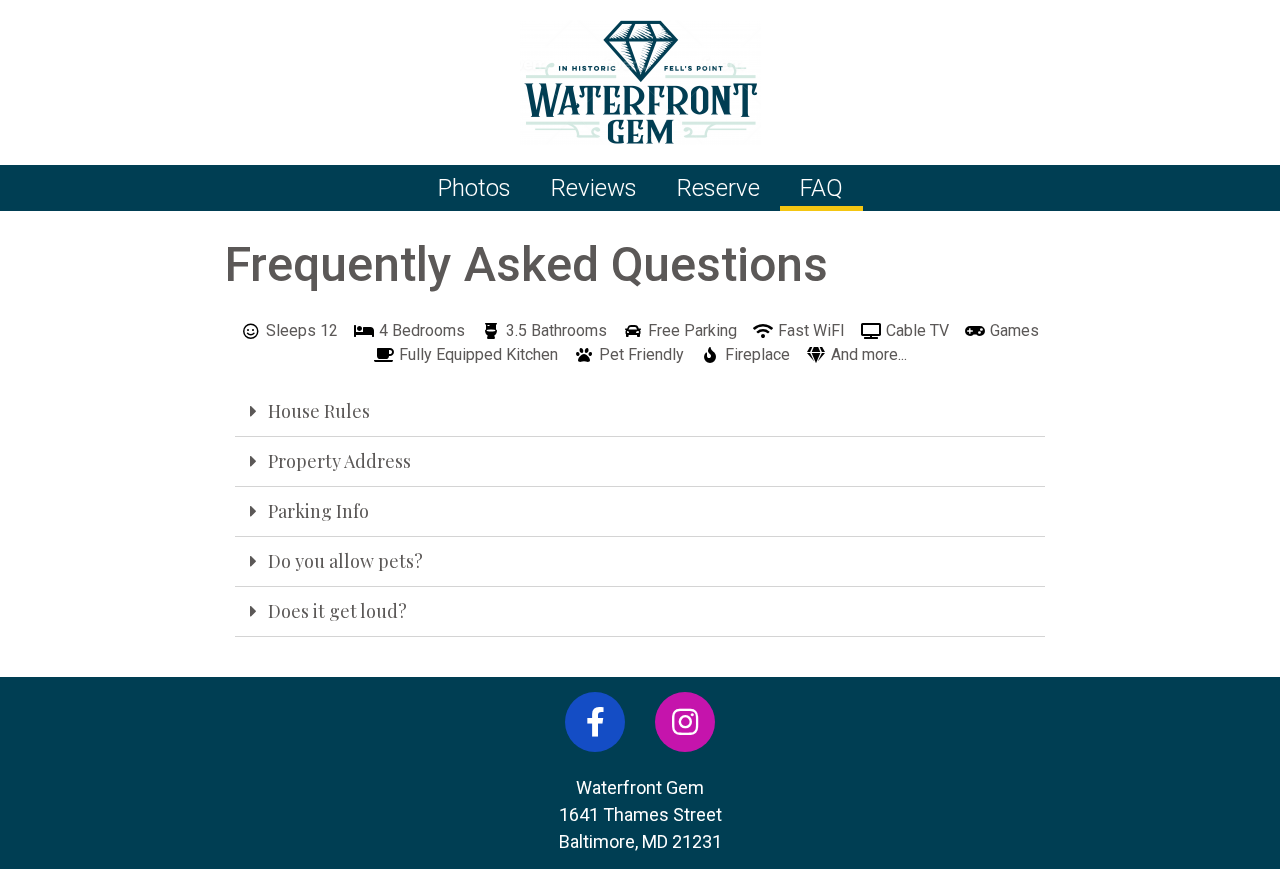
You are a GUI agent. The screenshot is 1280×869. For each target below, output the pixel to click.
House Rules (319, 411)
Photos (474, 188)
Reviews (594, 188)
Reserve (718, 188)
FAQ (821, 188)
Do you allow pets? (345, 561)
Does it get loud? (337, 611)
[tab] (640, 412)
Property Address (339, 461)
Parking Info (318, 511)
